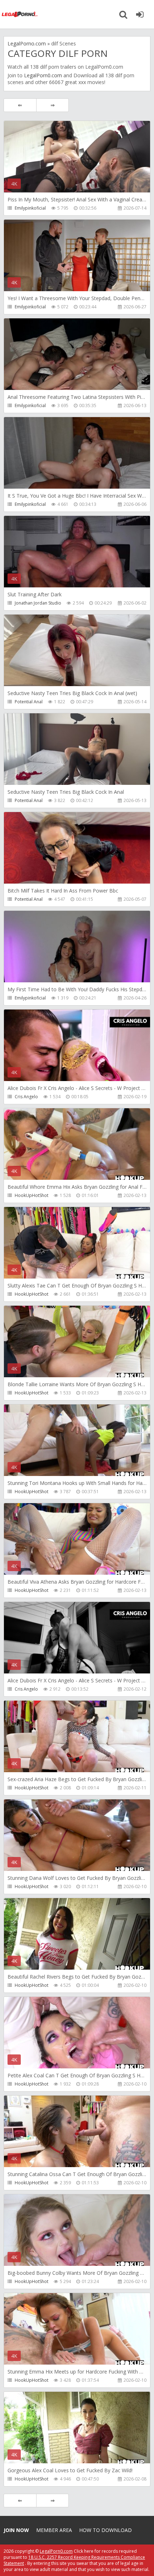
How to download (105, 2530)
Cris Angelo (26, 1097)
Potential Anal (29, 702)
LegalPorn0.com (43, 75)
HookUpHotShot (32, 1195)
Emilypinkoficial (30, 208)
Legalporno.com (20, 14)
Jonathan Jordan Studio (38, 603)
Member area (54, 2530)
